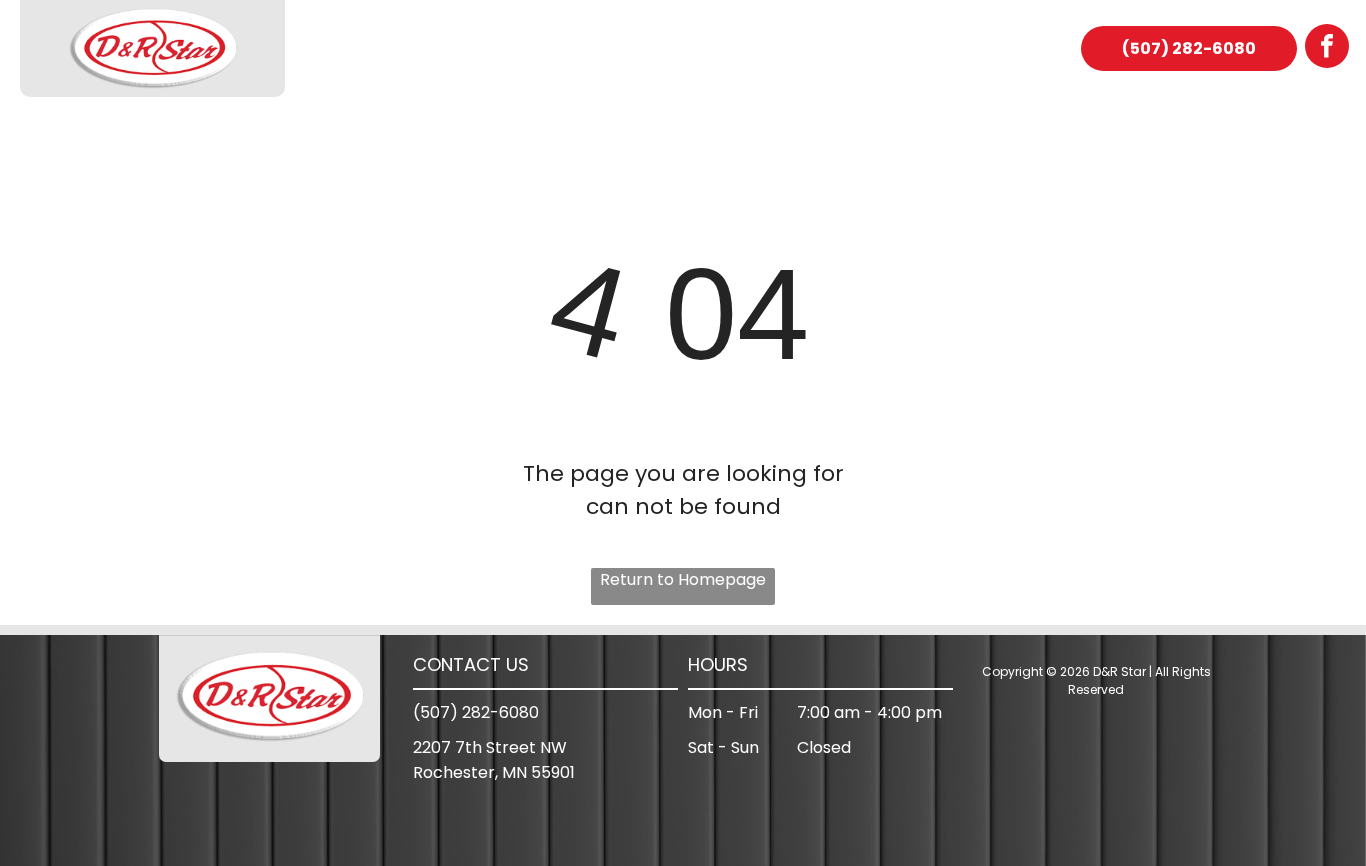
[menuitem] (393, 49)
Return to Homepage (683, 579)
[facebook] (1327, 48)
